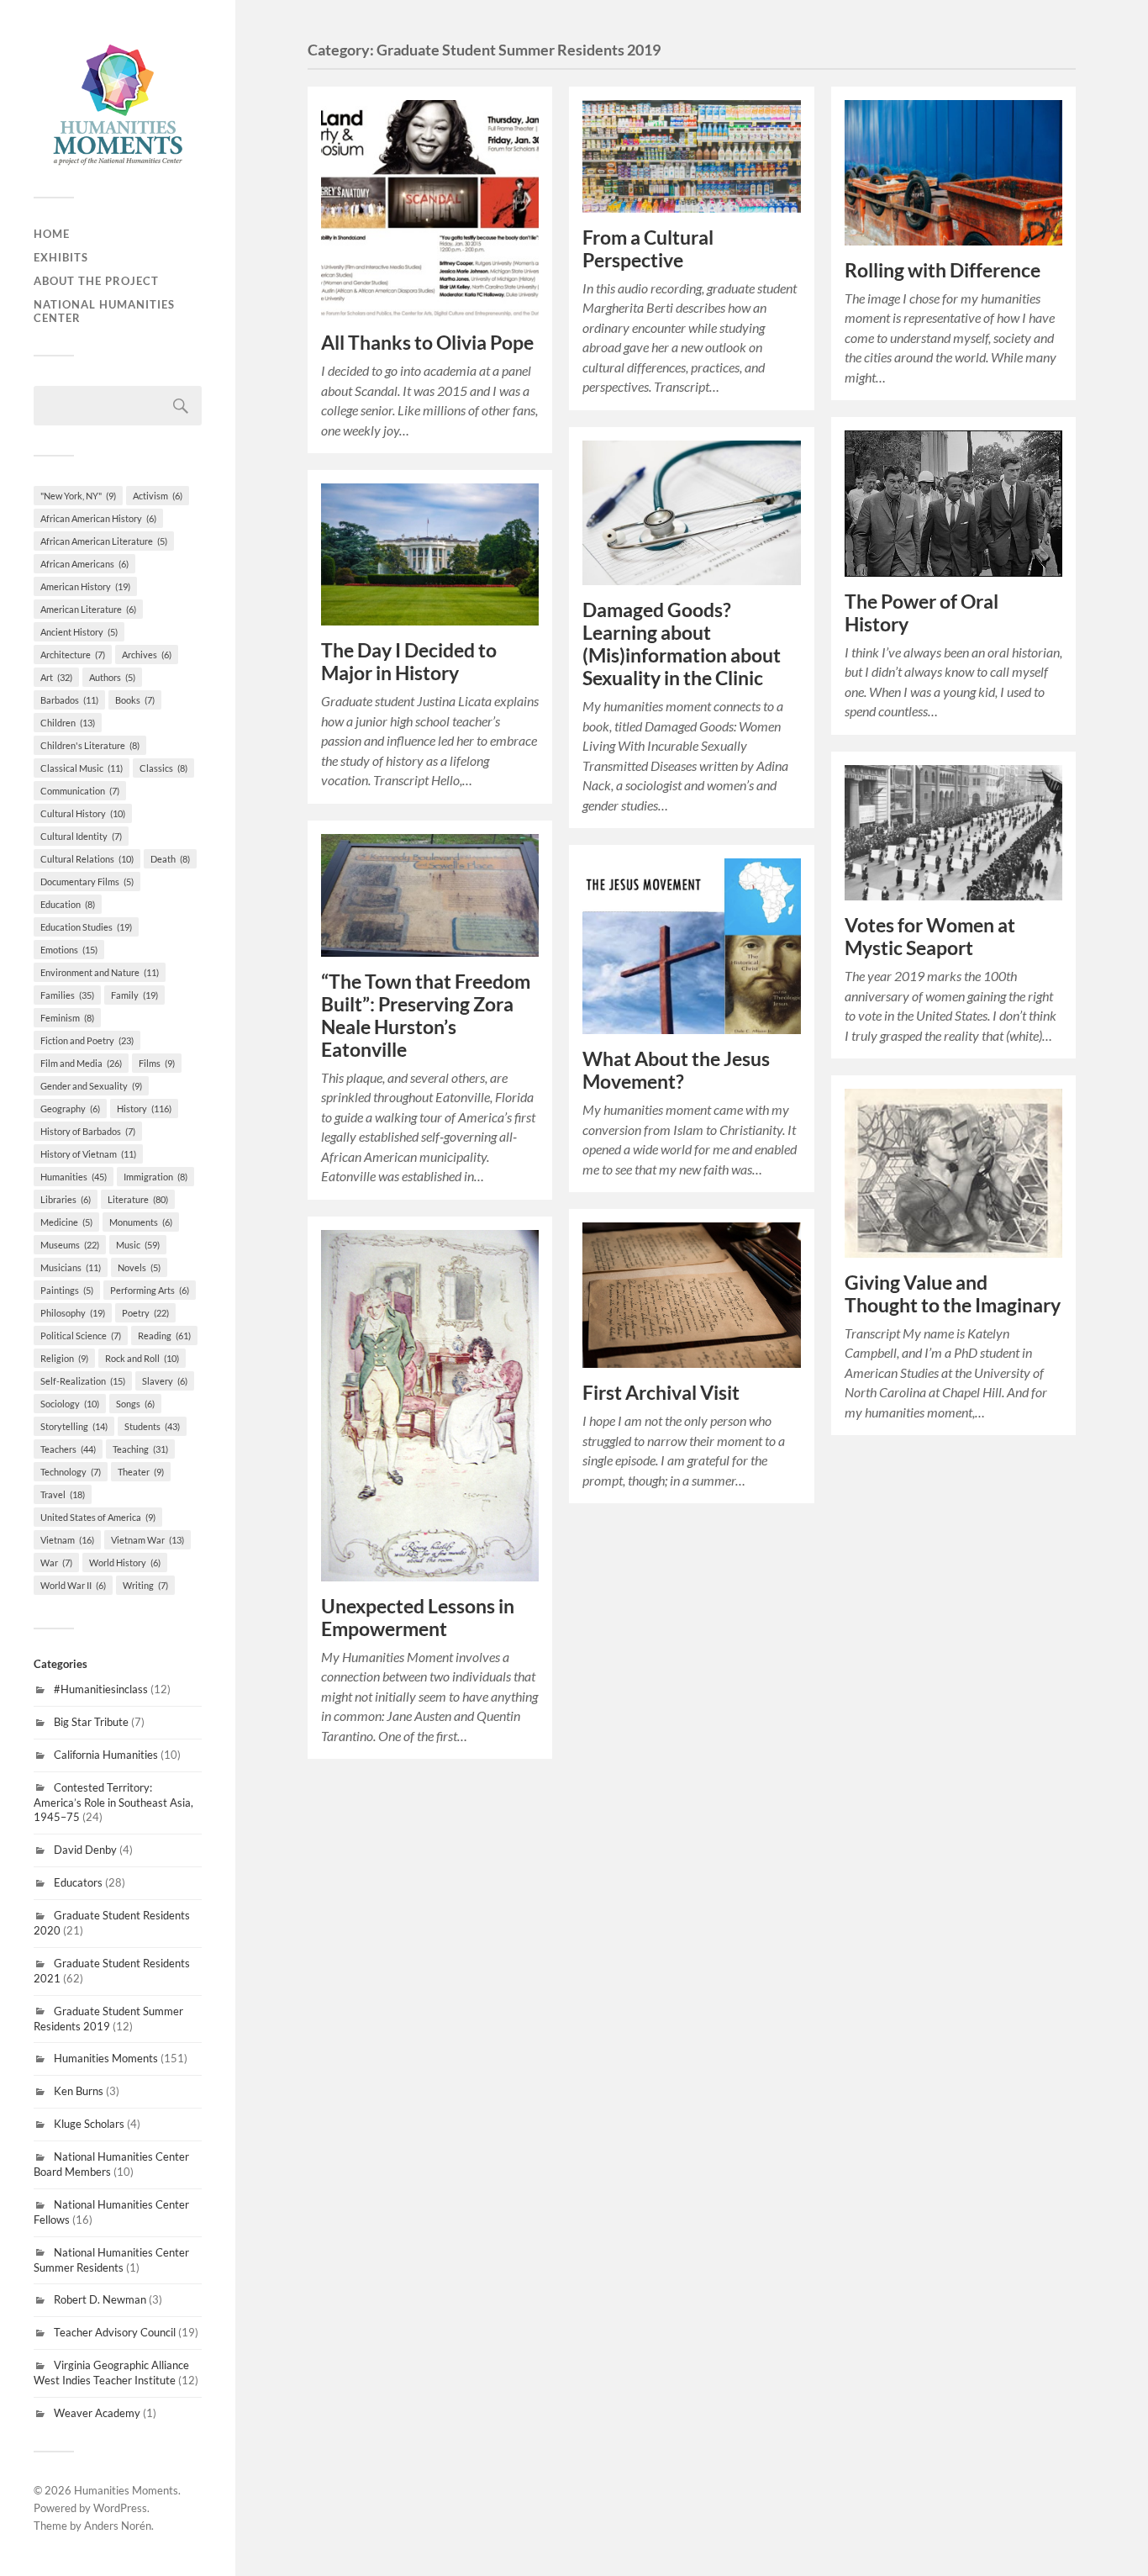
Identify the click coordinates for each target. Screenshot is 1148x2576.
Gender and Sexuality (91, 1086)
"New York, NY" (78, 496)
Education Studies (86, 927)
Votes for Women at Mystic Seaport (930, 937)
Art (56, 677)
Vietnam (67, 1540)
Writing (145, 1585)
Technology (71, 1472)
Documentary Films (87, 882)
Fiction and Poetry (87, 1040)
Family (134, 995)
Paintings (67, 1290)
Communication (80, 791)
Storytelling (74, 1426)
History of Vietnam (88, 1154)
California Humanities (106, 1755)
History (144, 1109)
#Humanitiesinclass (101, 1689)
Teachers (68, 1449)
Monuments (141, 1222)
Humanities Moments (106, 2058)
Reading (164, 1336)
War (56, 1562)
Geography (70, 1109)
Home (52, 234)
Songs (135, 1404)
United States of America (98, 1517)
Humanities (74, 1177)
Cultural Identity (81, 836)
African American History (98, 518)
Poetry (145, 1313)
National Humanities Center (104, 311)
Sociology (70, 1404)
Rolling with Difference (943, 270)
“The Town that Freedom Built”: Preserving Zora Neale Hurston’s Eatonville (426, 1016)
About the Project (96, 281)
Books (135, 700)
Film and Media (81, 1063)
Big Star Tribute (91, 1722)
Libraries (66, 1199)
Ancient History (79, 632)
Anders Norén (118, 2526)
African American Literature (104, 541)
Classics (163, 768)
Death (170, 859)
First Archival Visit (661, 1393)
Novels (139, 1267)
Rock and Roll (142, 1358)
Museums (70, 1245)
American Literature (88, 609)
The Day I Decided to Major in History (409, 662)
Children (68, 723)
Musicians (71, 1267)
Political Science (81, 1336)
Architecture (73, 655)
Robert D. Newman (100, 2299)
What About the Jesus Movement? (676, 1070)
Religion (64, 1358)
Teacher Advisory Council (115, 2332)
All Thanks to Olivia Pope (427, 343)
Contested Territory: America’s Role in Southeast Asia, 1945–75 (113, 1803)
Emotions (69, 950)
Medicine (66, 1222)
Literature (138, 1199)
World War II (73, 1585)
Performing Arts (150, 1290)
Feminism (67, 1018)
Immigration (155, 1177)
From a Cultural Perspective (648, 249)
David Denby (85, 1850)
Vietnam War (147, 1540)
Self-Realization (83, 1381)
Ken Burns (79, 2091)
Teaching (140, 1449)
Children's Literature (90, 745)
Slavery (165, 1381)
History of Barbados (88, 1131)
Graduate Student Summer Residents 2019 (108, 2019)
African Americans (84, 564)
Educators (78, 1882)
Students (152, 1426)
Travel (63, 1494)
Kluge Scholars (89, 2124)
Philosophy (73, 1313)
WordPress (120, 2508)
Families (67, 995)
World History (125, 1562)
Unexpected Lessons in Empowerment (418, 1618)
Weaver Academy (97, 2413)
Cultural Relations (87, 859)
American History (85, 586)
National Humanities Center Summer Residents (111, 2260)
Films (157, 1063)
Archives (147, 655)
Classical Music (82, 768)
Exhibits (61, 257)
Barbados (69, 700)
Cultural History (83, 813)
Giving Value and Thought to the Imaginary (953, 1294)
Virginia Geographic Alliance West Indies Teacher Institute (111, 2373)
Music (138, 1245)
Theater (141, 1472)
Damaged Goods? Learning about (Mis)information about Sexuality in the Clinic (682, 644)
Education (68, 904)
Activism (158, 496)
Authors (112, 677)
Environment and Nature (100, 972)
